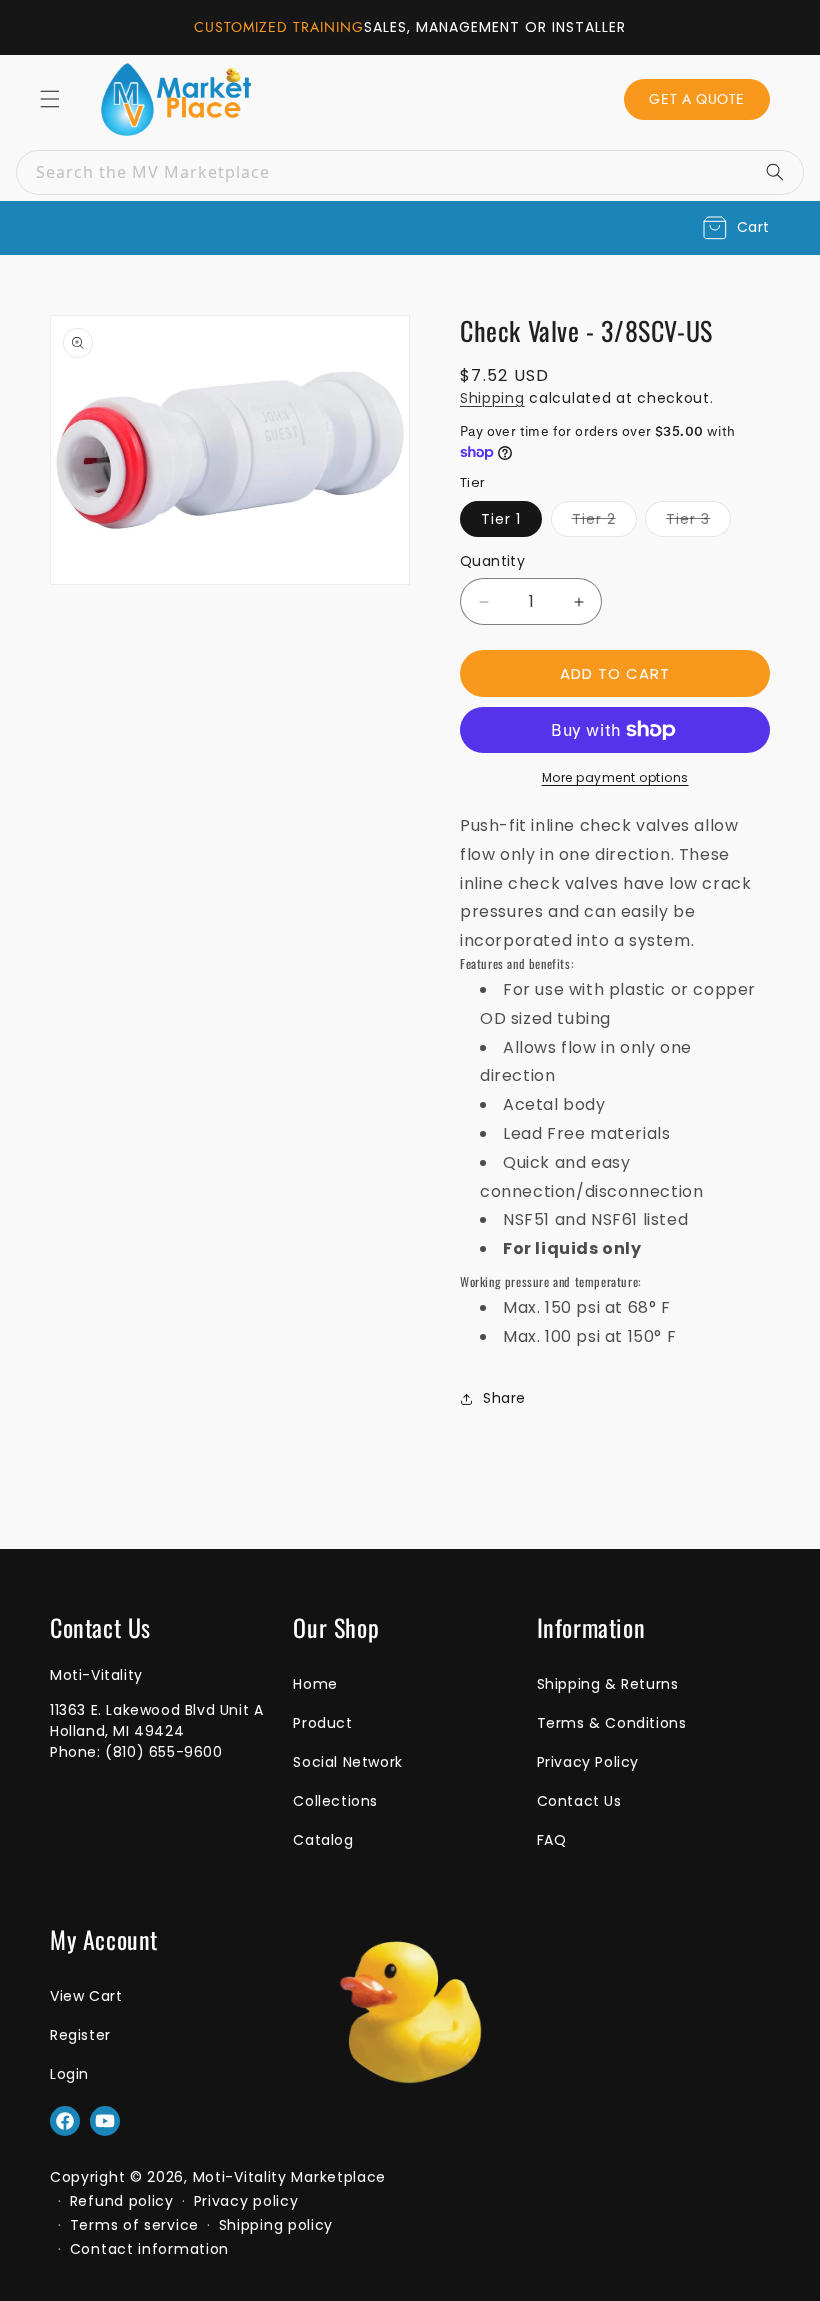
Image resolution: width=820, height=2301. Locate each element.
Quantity (492, 561)
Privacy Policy (588, 1762)
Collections (335, 1801)
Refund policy (122, 2201)
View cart (86, 1996)
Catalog (323, 1840)
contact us (579, 1801)
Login (69, 2074)
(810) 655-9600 (163, 1752)
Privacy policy (246, 2201)
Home (315, 1684)
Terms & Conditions (612, 1723)
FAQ (552, 1840)
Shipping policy (276, 2225)
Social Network (347, 1762)
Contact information (149, 2249)
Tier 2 (604, 518)
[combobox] (410, 172)
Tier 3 (698, 518)
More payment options (615, 777)
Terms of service (134, 2225)
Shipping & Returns (608, 1684)
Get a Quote (697, 99)
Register (80, 2035)
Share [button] (504, 1398)
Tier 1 (501, 519)
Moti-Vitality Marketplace (290, 2177)
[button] (736, 228)
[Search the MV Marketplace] (782, 172)
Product (322, 1723)
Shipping (492, 398)
